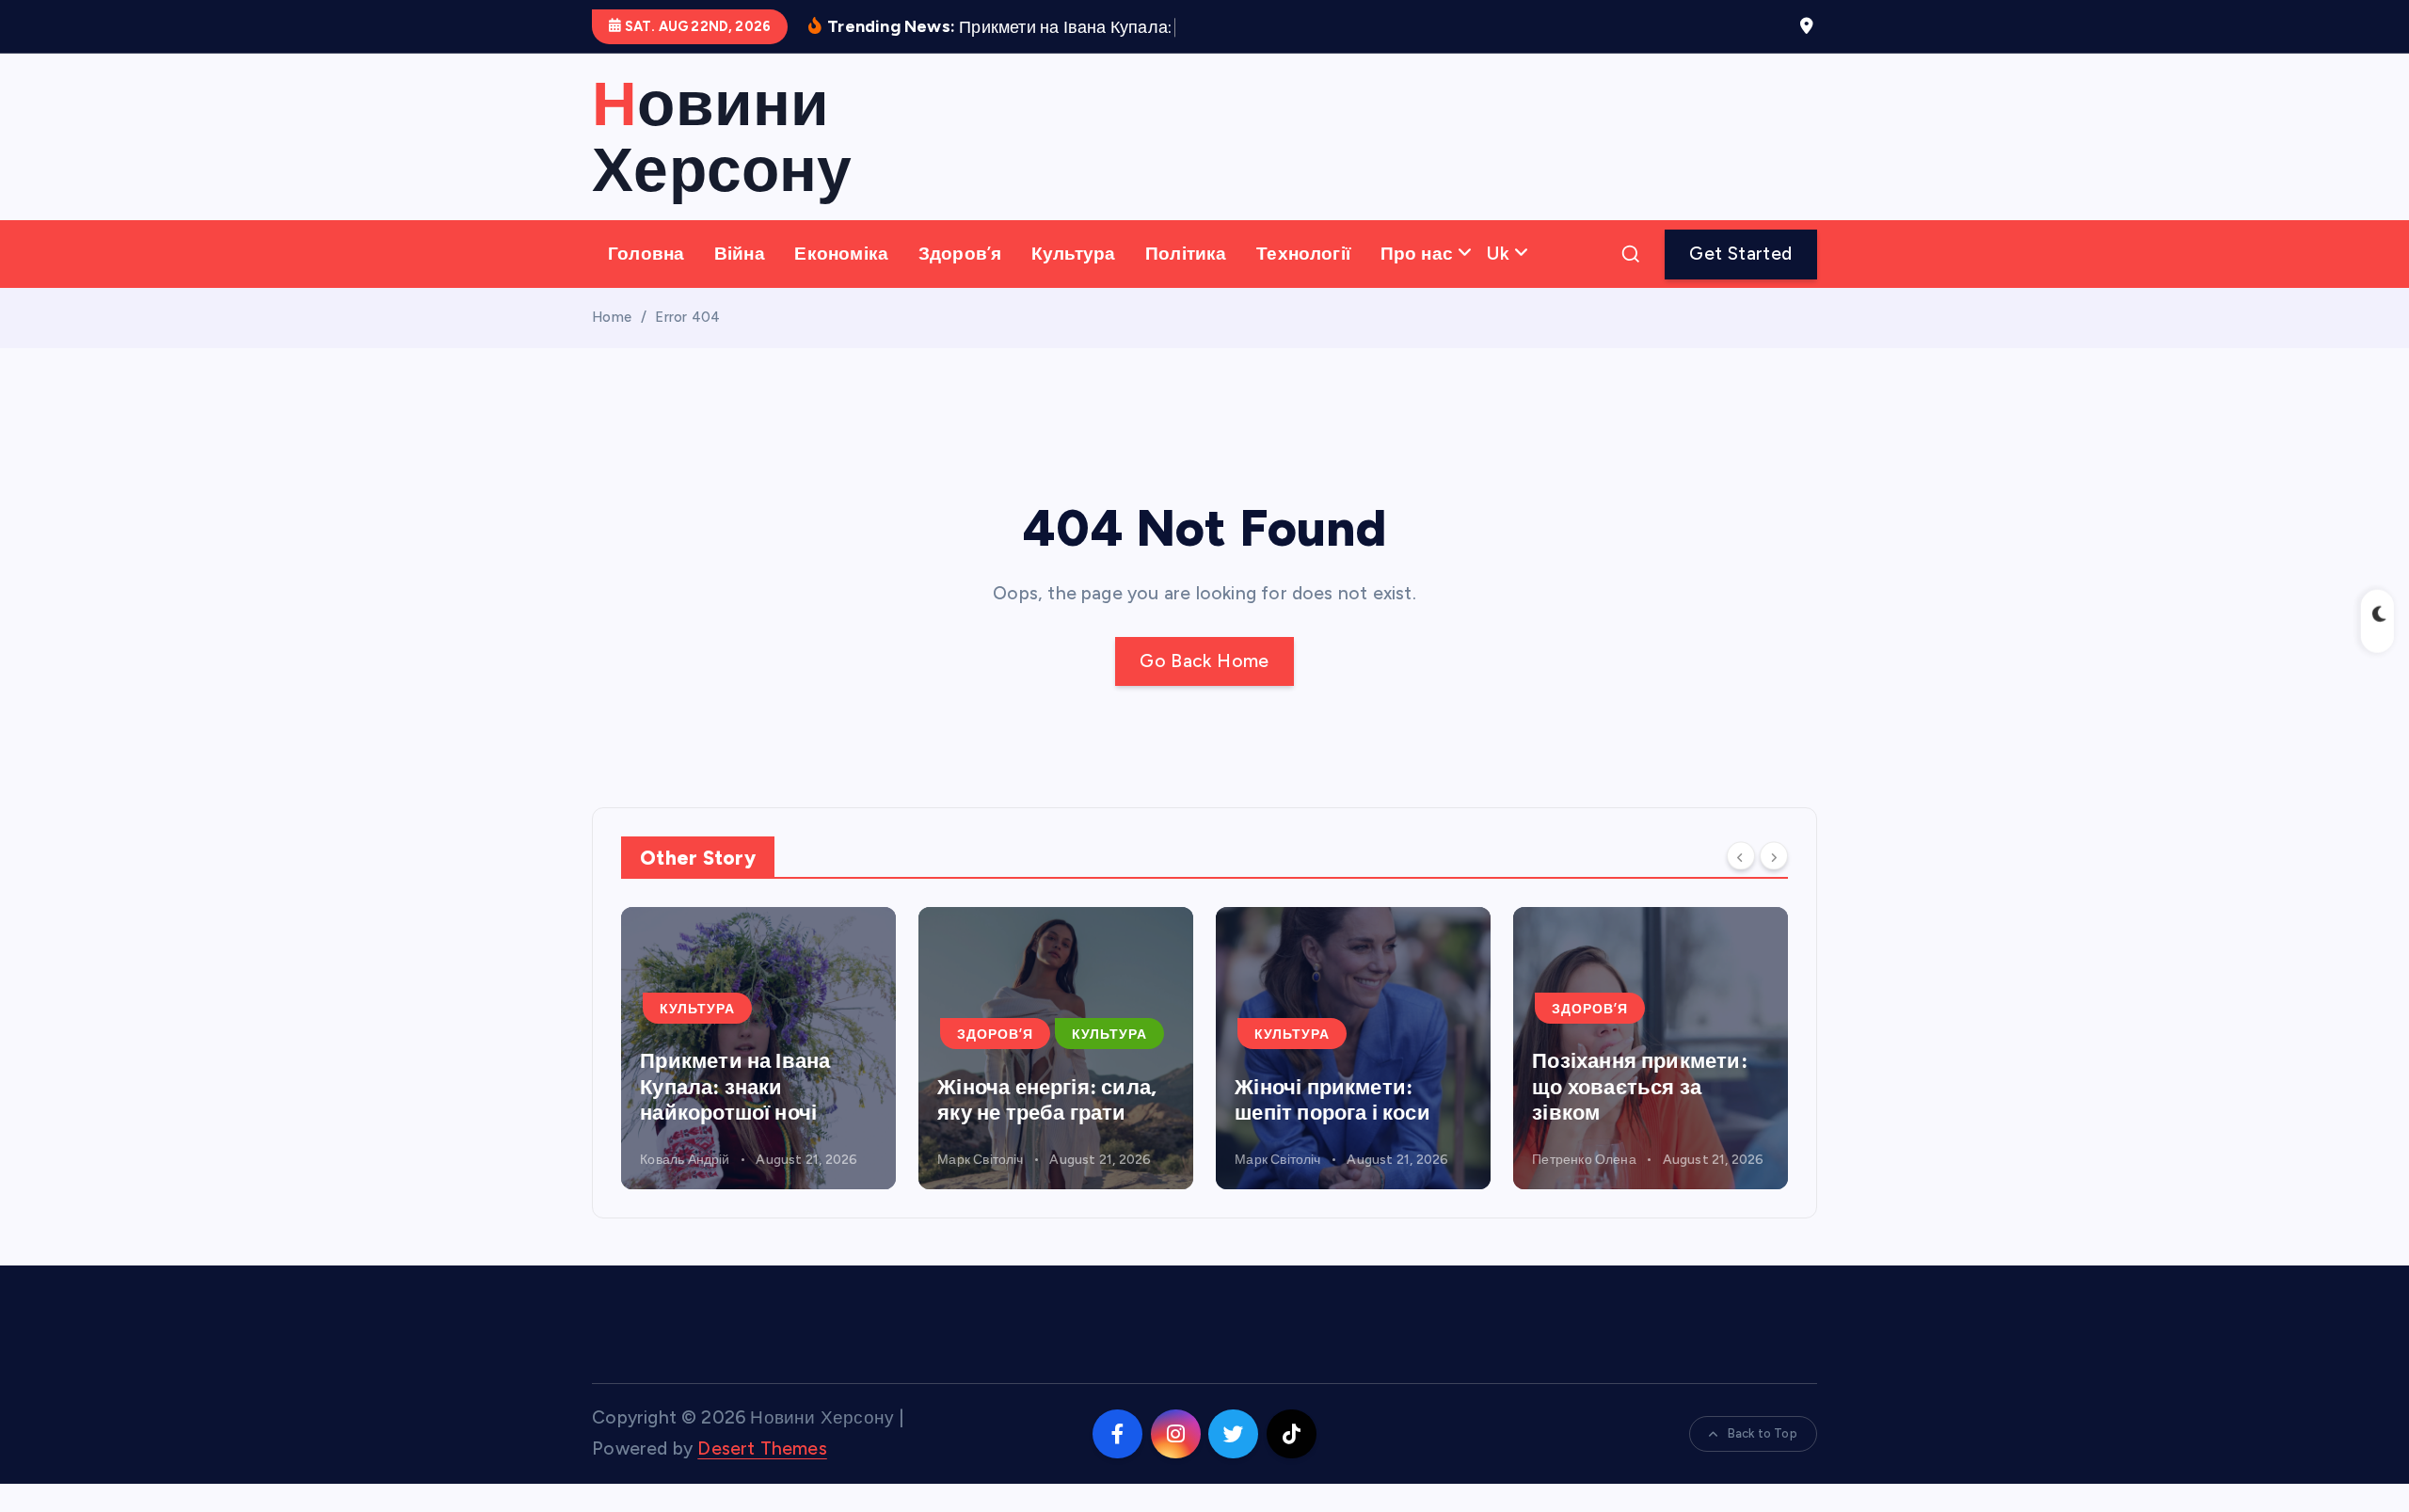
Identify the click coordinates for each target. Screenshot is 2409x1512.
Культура (1074, 254)
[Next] (1774, 856)
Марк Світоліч (981, 1160)
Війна (740, 254)
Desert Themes (762, 1448)
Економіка (841, 254)
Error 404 (687, 317)
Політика (1186, 254)
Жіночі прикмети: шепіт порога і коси (1332, 1100)
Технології (1303, 254)
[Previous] (1741, 856)
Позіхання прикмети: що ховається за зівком (1640, 1087)
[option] (758, 1048)
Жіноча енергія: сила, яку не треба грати (1047, 1100)
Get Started (1740, 254)
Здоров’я (960, 254)
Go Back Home (1204, 661)
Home (612, 317)
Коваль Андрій (685, 1160)
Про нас (1417, 254)
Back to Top (1763, 1433)
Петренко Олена (1584, 1160)
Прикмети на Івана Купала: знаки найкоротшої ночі (735, 1087)
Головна (646, 254)
